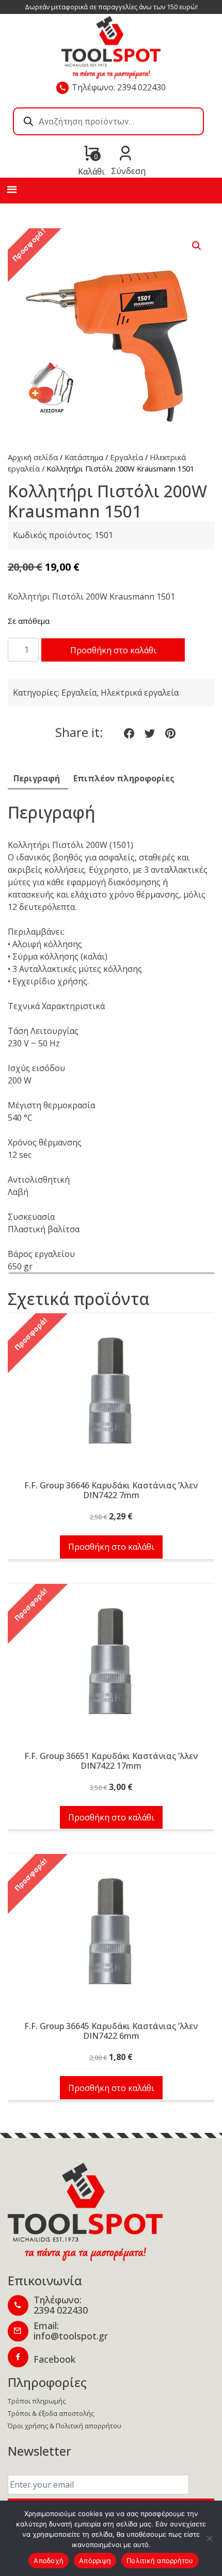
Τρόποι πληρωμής (37, 2401)
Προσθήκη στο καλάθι (113, 650)
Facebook (54, 2359)
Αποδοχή (49, 2561)
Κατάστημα (84, 457)
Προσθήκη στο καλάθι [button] (111, 1547)
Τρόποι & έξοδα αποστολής (51, 2413)
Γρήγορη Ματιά (111, 1396)
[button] (197, 246)
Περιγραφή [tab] (37, 778)
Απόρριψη (95, 2561)
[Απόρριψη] (209, 2538)
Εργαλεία (126, 457)
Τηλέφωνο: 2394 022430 (119, 87)
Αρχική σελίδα (33, 457)
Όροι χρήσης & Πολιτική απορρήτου (65, 2426)
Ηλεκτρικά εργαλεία (140, 693)
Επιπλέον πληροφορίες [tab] (124, 778)
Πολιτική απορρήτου (160, 2561)
